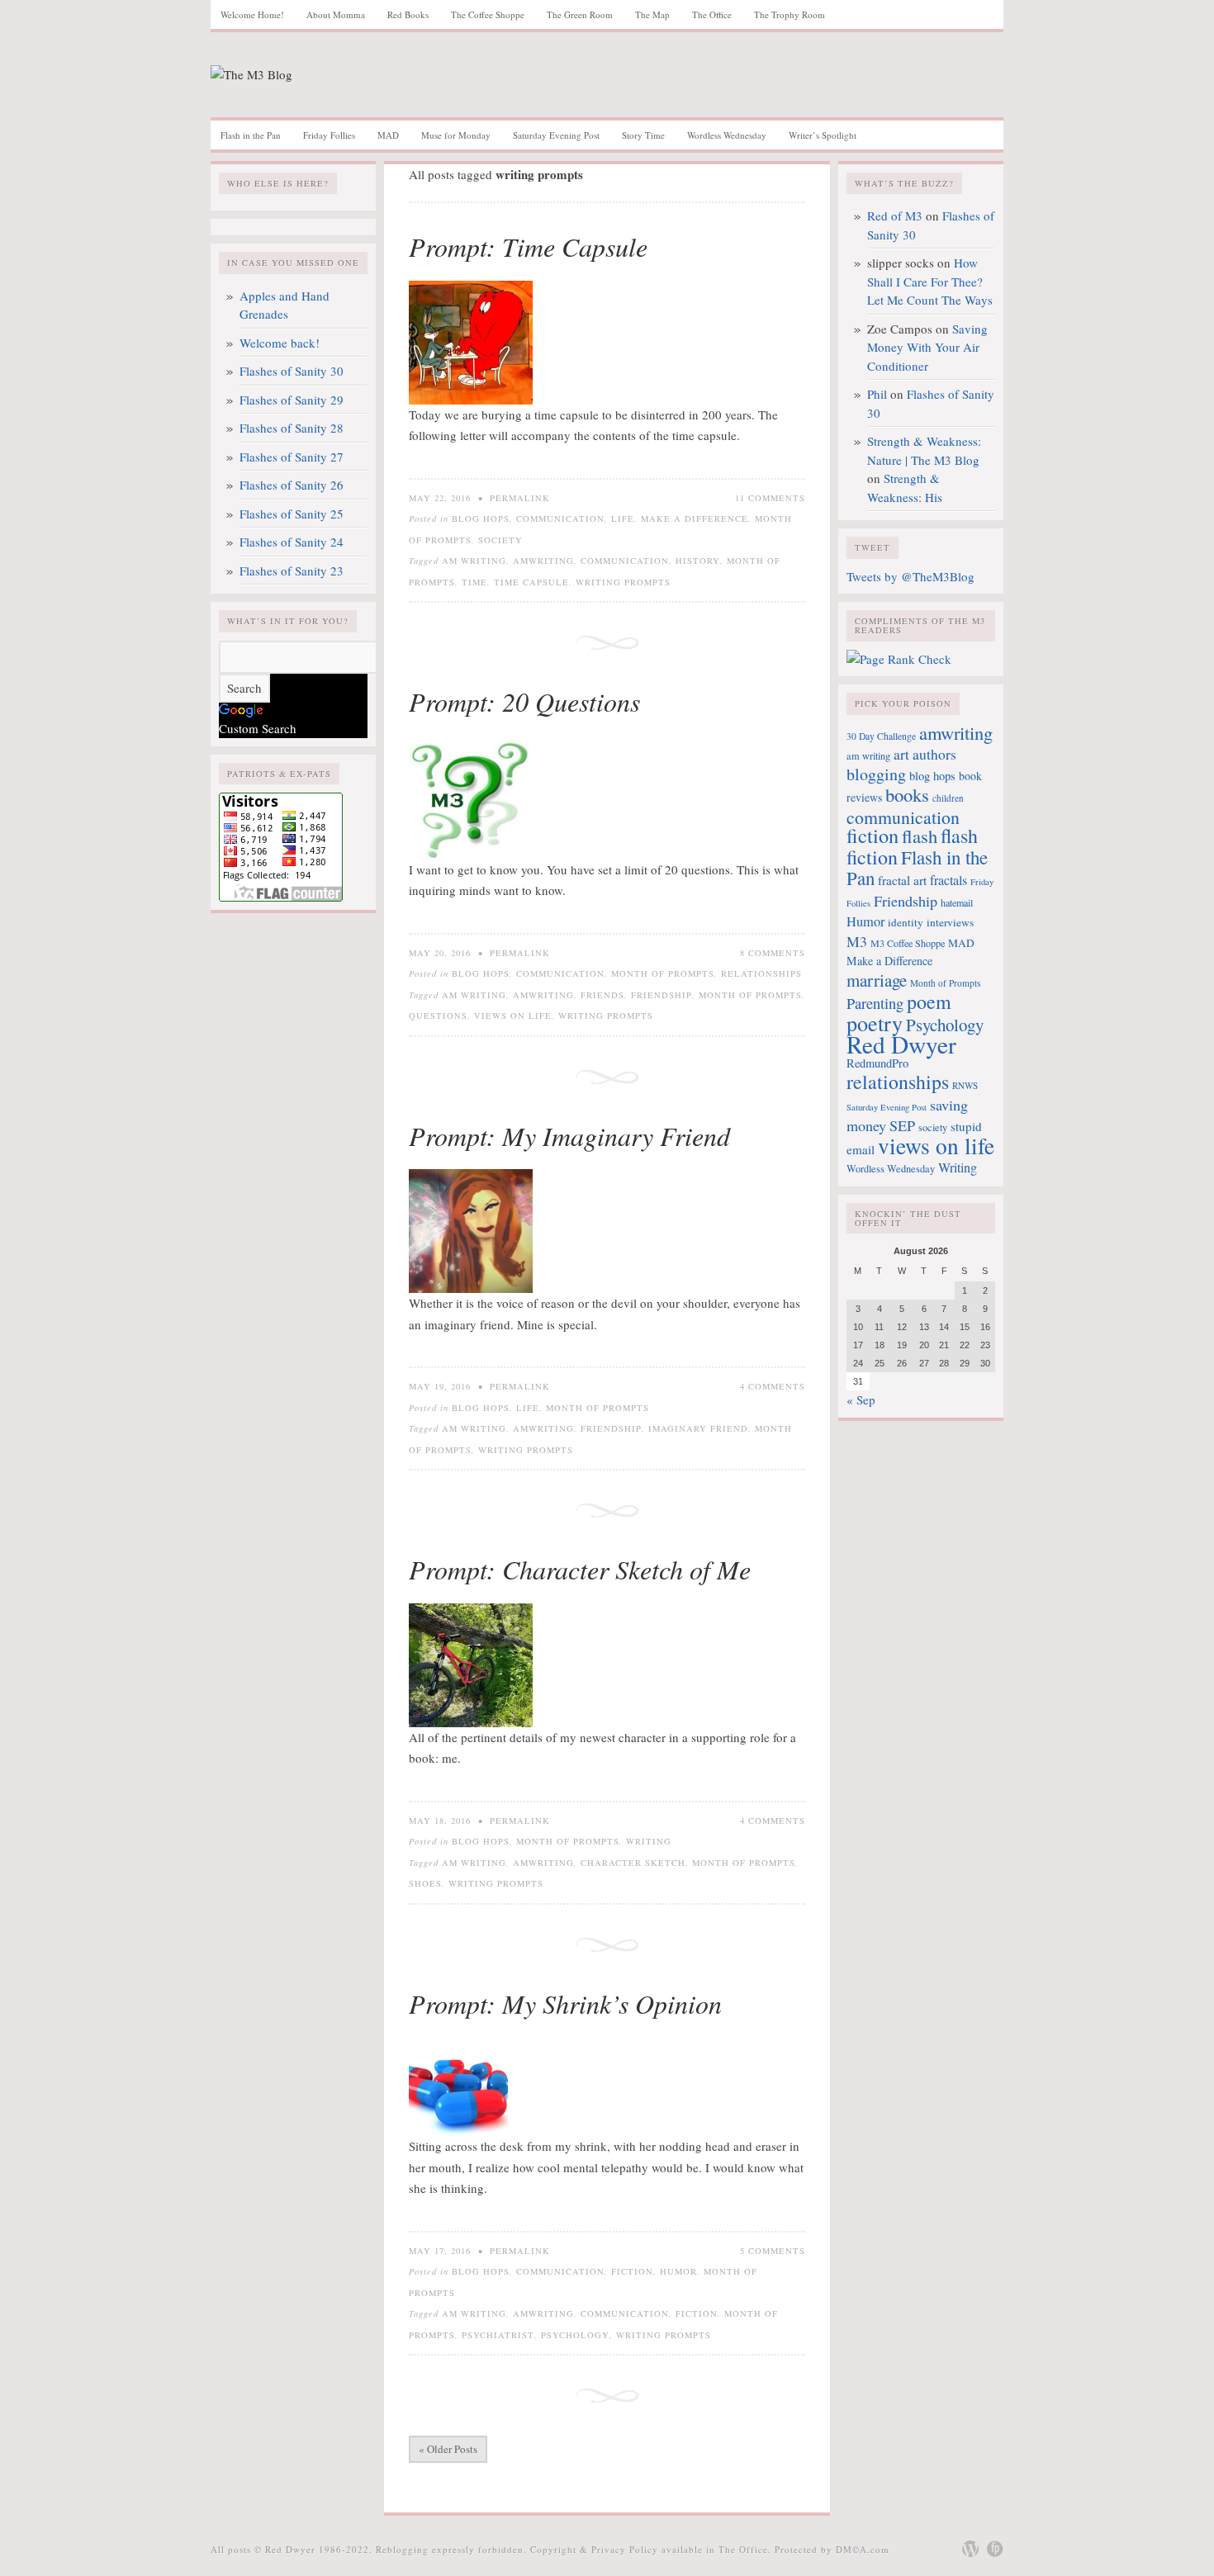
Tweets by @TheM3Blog (910, 576)
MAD (388, 135)
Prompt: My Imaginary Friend (569, 1136)
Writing (649, 1841)
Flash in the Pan (251, 135)
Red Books (408, 14)
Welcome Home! (252, 14)
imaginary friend (698, 1428)
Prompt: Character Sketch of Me (580, 1569)
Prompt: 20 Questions (524, 701)
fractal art (902, 880)
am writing (474, 561)
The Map (652, 14)
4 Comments (773, 1386)
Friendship (662, 995)
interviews (950, 922)
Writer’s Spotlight (823, 135)
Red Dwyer (901, 1044)
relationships (898, 1082)
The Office (712, 14)
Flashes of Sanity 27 (292, 457)
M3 (857, 941)
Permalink (520, 498)
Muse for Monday (456, 135)
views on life (513, 1016)
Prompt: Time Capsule (528, 246)
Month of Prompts (663, 973)
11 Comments (770, 498)
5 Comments (773, 2251)
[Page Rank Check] (899, 659)
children (948, 798)
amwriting (543, 561)
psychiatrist (498, 2335)
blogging (876, 774)
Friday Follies (329, 135)
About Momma (336, 14)
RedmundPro (877, 1063)
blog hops (932, 776)
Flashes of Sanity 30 (292, 371)
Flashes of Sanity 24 (292, 542)
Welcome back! (280, 343)
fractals (948, 880)
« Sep (861, 1399)
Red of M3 (895, 215)
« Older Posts (448, 2449)
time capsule (531, 582)
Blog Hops (481, 519)
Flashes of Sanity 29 (292, 400)
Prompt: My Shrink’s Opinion (565, 2003)
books (907, 794)
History (698, 561)
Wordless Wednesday (727, 135)
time (474, 582)
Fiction (632, 2271)
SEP (902, 1125)
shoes (425, 1883)
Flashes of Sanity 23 (292, 571)
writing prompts (623, 582)
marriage (877, 980)
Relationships (761, 973)
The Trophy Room (790, 14)
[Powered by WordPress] (970, 2549)
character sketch (633, 1863)
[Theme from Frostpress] (995, 2549)
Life (623, 519)
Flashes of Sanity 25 (292, 514)
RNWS (965, 1085)
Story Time (643, 135)
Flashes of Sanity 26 (292, 485)
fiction (697, 2313)
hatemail (957, 902)
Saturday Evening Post (556, 135)
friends (602, 995)
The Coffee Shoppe (488, 14)
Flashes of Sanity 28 (292, 428)
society (933, 1127)
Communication (560, 519)
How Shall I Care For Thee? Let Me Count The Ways (930, 281)
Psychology (575, 2335)
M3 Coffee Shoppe (908, 943)
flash (920, 836)
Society (500, 540)
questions (438, 1016)
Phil (877, 394)
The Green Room (580, 14)
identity (906, 922)
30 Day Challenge (881, 736)
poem (929, 1002)
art (901, 754)
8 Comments (773, 953)
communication (625, 561)
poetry (875, 1023)
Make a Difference (695, 519)
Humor (678, 2271)
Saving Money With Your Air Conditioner (927, 347)
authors (934, 754)
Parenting (875, 1003)
